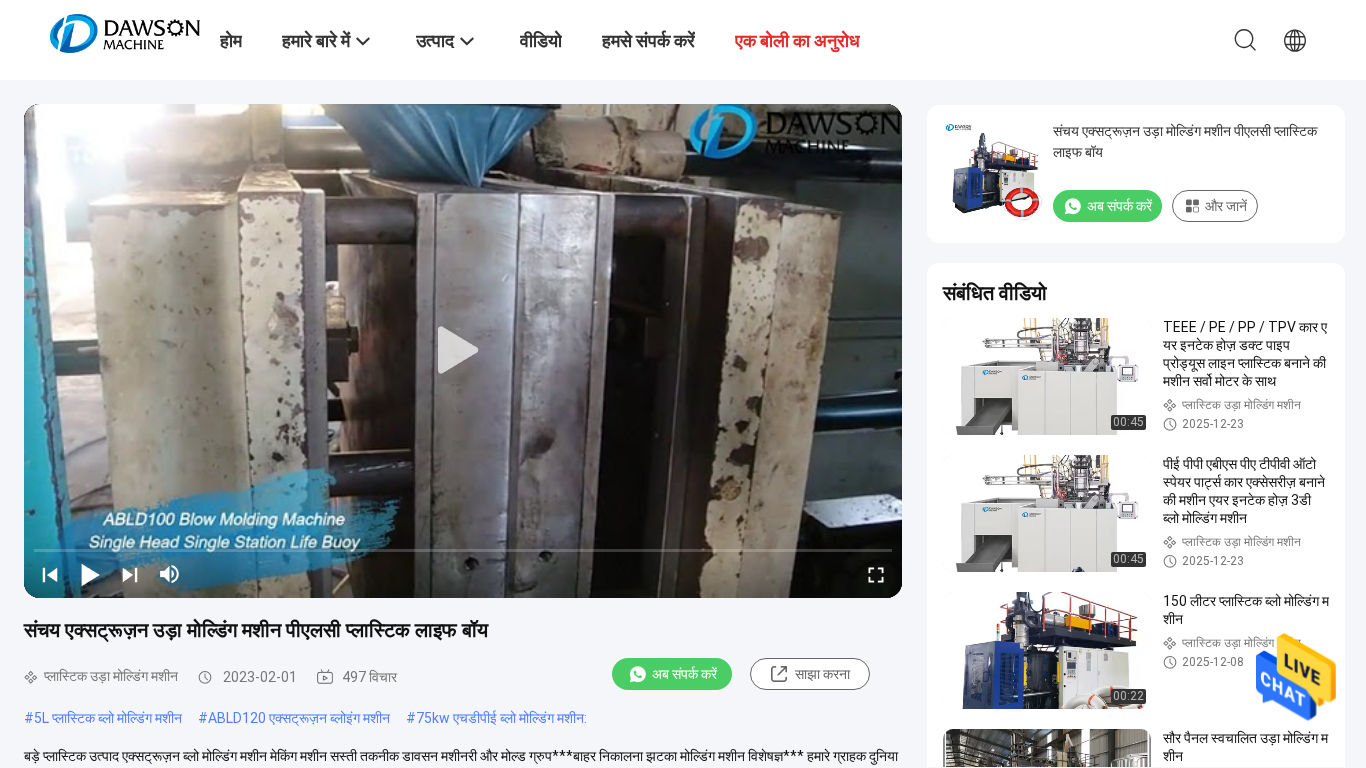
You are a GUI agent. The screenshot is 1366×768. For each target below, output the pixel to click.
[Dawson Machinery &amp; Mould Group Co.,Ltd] (125, 32)
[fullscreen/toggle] (876, 574)
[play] (463, 351)
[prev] (50, 574)
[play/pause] (90, 574)
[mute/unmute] (170, 574)
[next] (130, 574)
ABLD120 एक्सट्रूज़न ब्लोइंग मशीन (299, 718)
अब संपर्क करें (684, 674)
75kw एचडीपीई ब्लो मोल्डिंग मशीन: (501, 718)
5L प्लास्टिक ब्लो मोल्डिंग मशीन (108, 718)
